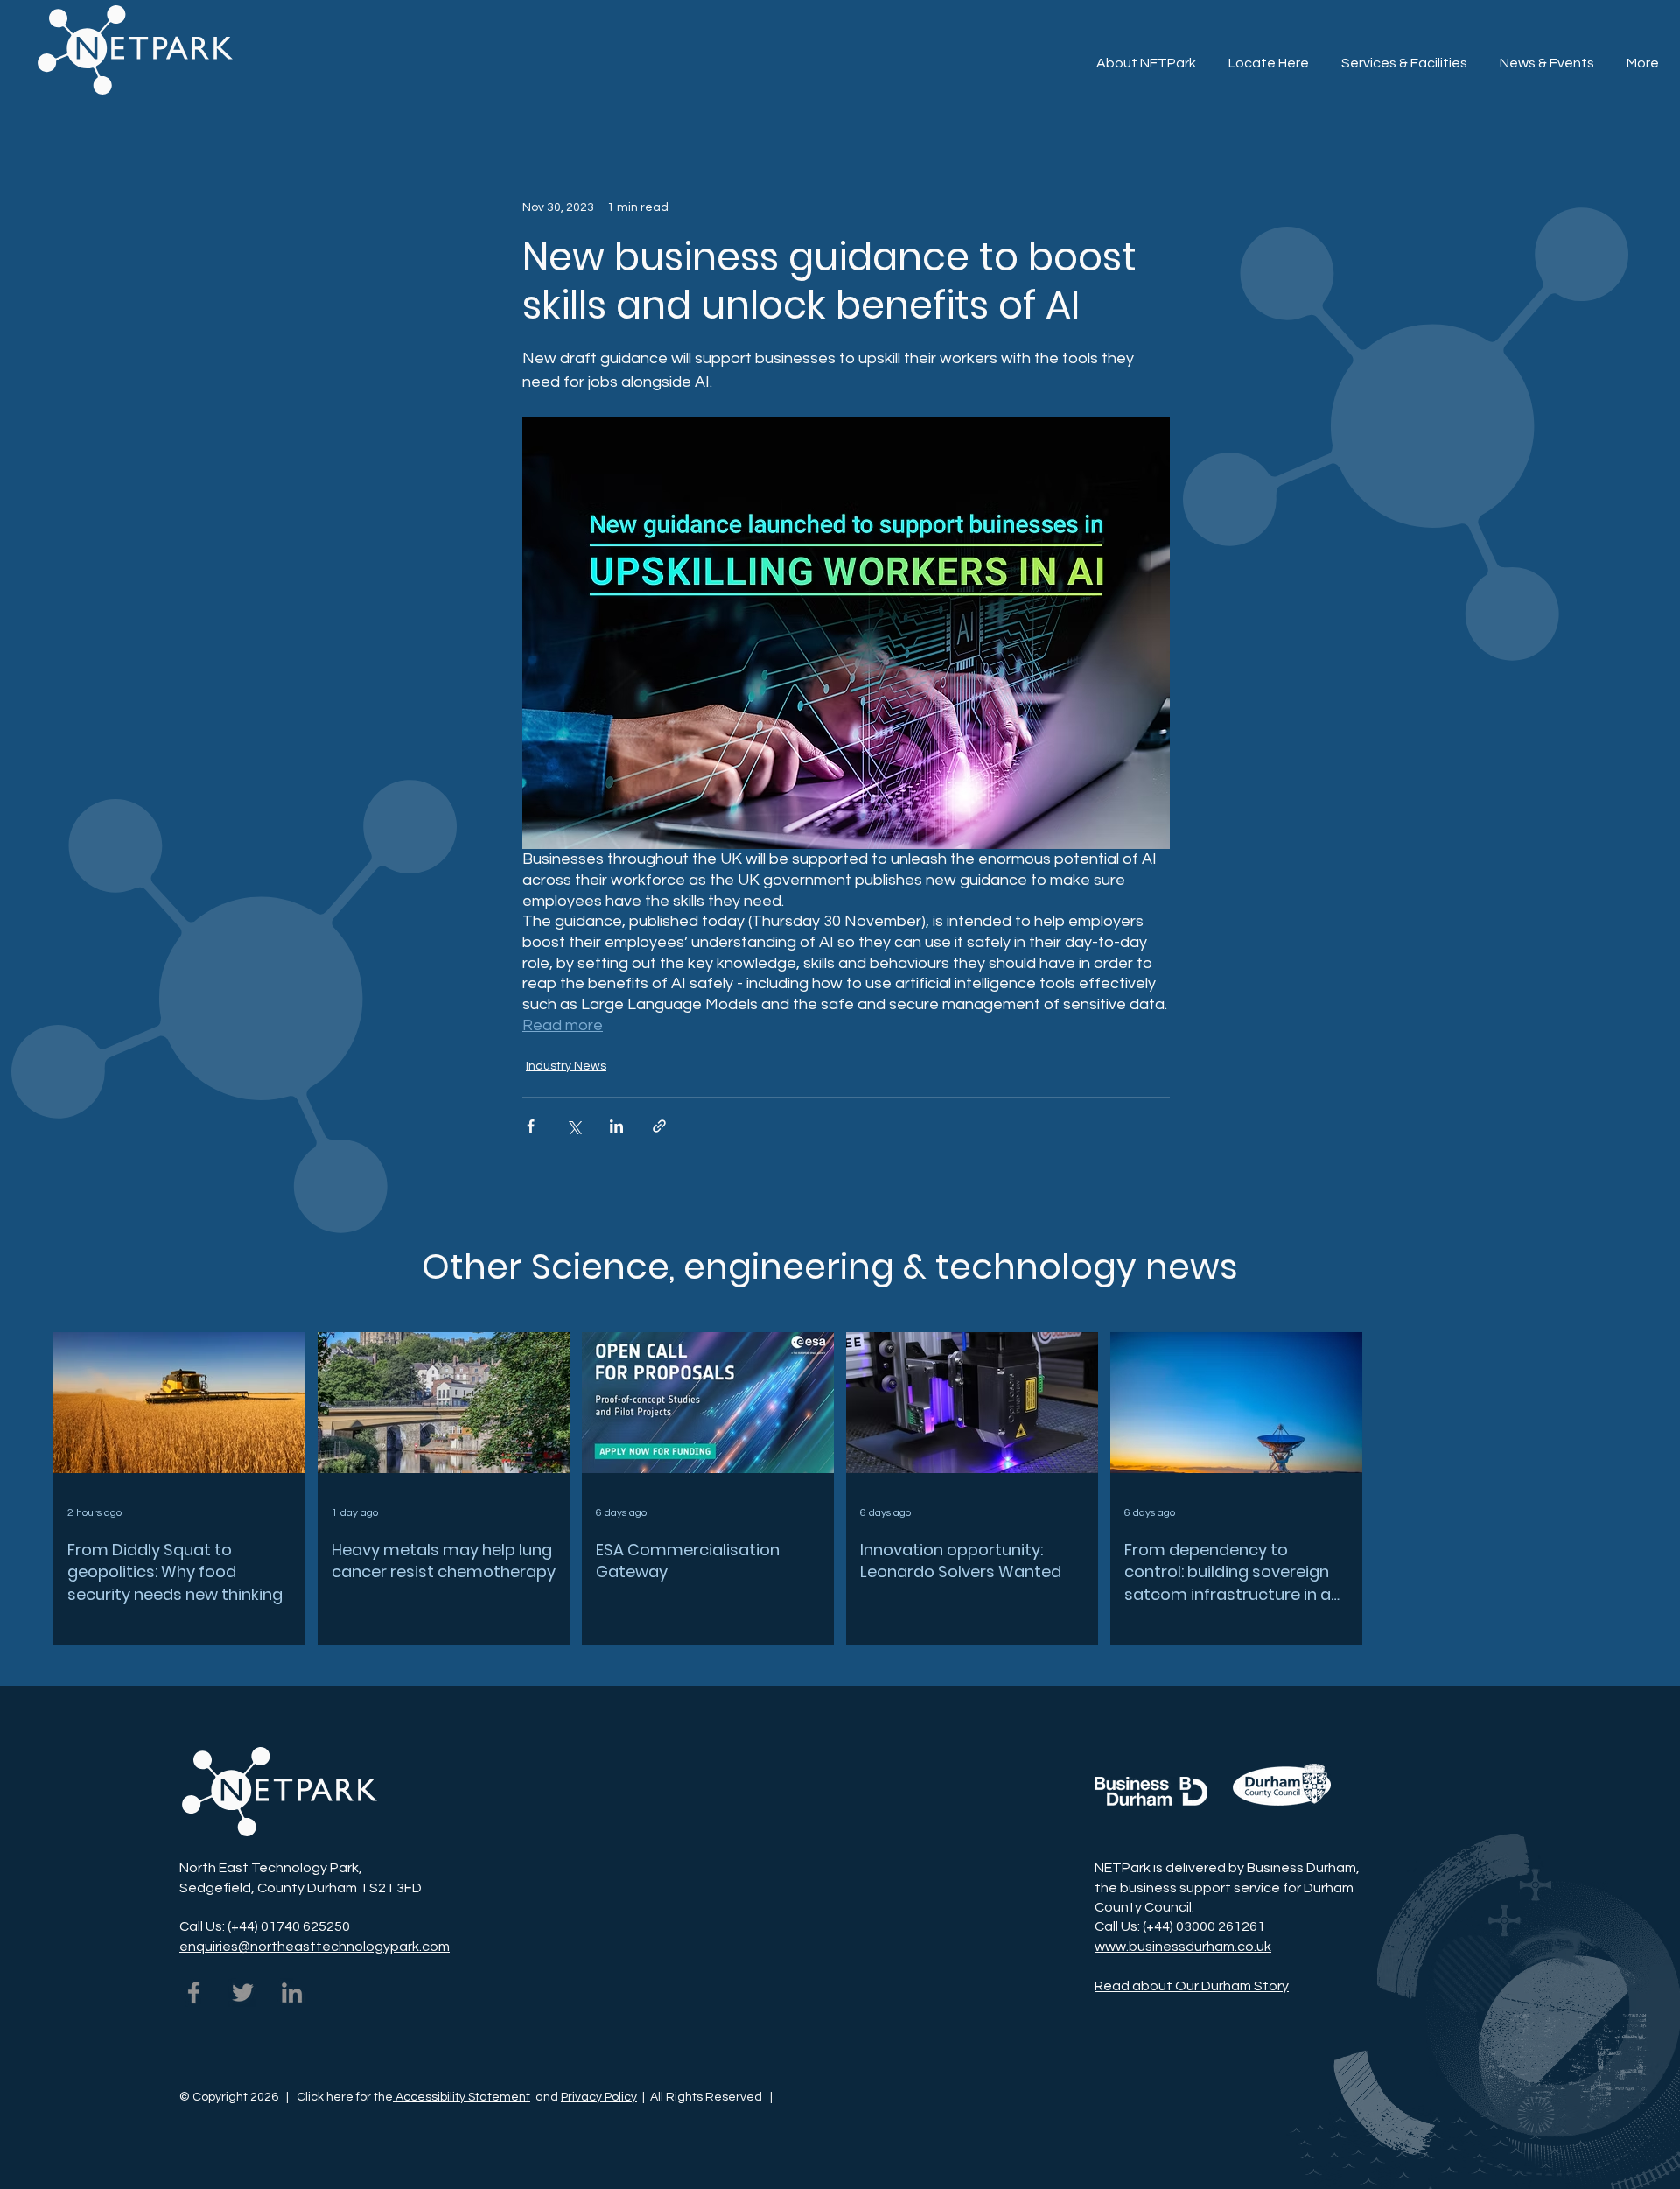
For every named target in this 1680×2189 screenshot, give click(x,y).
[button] (1638, 36)
